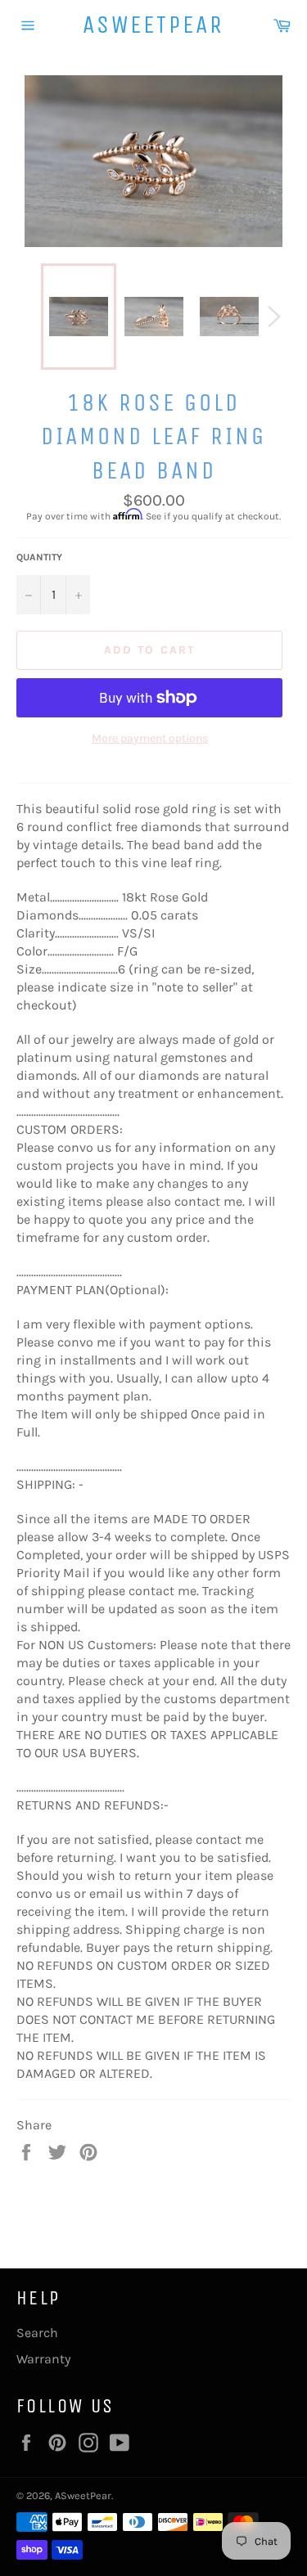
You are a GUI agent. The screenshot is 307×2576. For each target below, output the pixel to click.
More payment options (150, 738)
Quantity (39, 557)
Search (37, 2333)
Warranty (43, 2359)
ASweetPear (153, 25)
